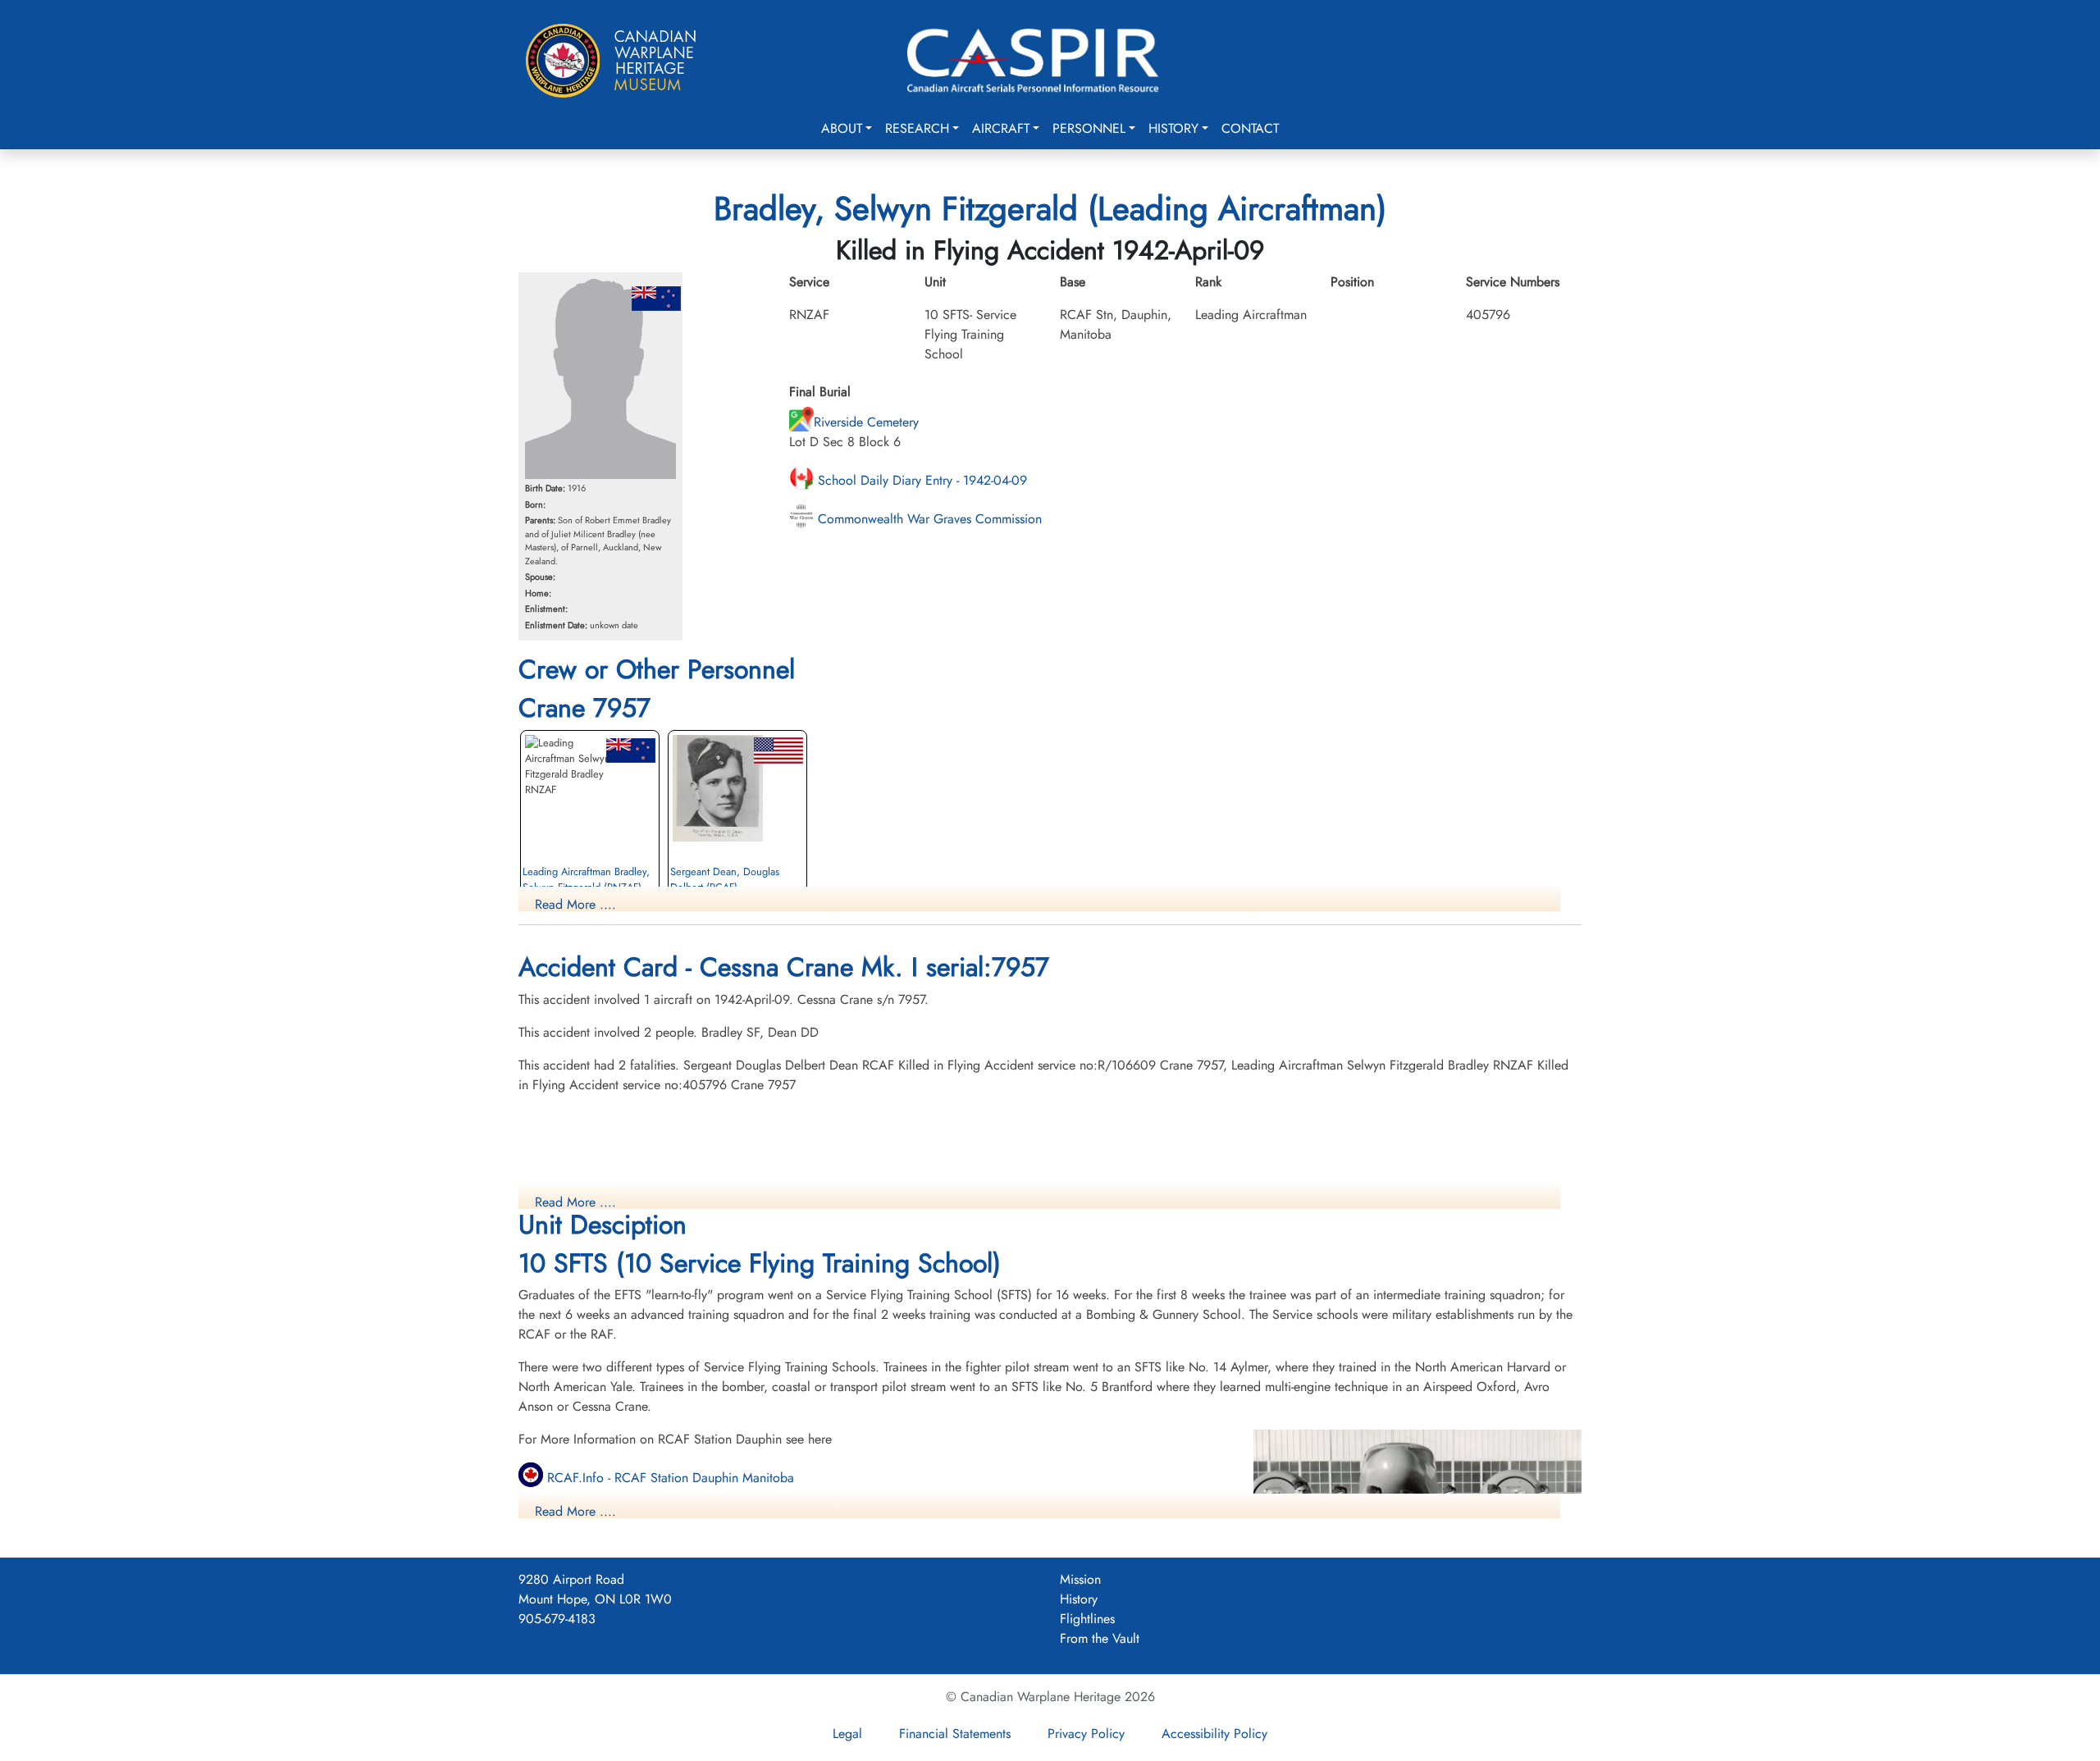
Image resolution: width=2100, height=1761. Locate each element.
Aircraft (1001, 128)
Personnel (1089, 128)
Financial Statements (955, 1734)
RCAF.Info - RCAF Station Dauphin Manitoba (669, 1478)
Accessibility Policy (1214, 1734)
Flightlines (1087, 1619)
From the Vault (1100, 1638)
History (1173, 128)
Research (917, 128)
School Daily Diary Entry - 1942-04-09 (920, 480)
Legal (847, 1734)
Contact (1250, 128)
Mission (1080, 1579)
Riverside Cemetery (866, 422)
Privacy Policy (1086, 1734)
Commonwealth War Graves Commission (928, 519)
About (842, 128)
